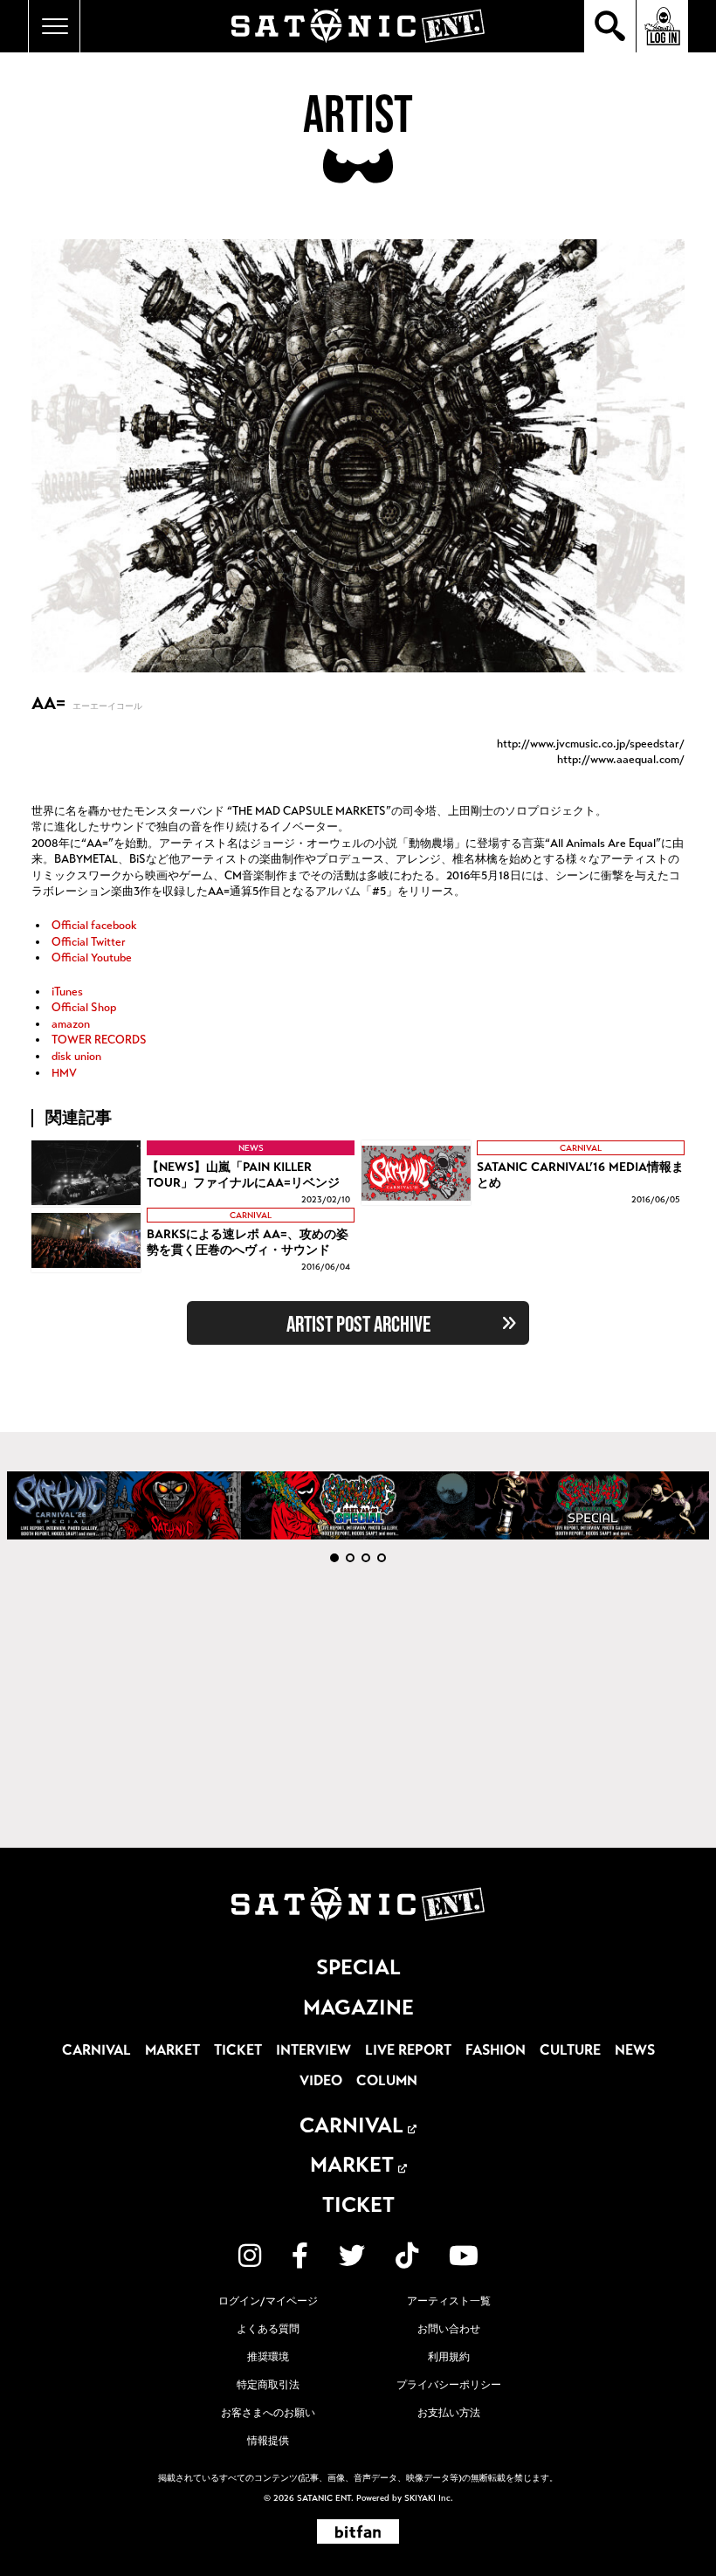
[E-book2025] (358, 1505)
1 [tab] (334, 1558)
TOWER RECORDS (98, 1040)
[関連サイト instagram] (250, 2256)
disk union (75, 1057)
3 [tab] (366, 1558)
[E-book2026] (124, 1505)
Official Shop (83, 1008)
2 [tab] (350, 1558)
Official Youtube (90, 958)
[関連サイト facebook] (300, 2256)
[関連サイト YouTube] (464, 2256)
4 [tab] (382, 1558)
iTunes (66, 992)
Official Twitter (87, 942)
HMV (63, 1073)
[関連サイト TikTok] (407, 2256)
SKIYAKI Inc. (429, 2498)
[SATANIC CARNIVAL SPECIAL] (592, 1505)
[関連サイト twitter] (352, 2256)
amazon (69, 1024)
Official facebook (93, 926)
